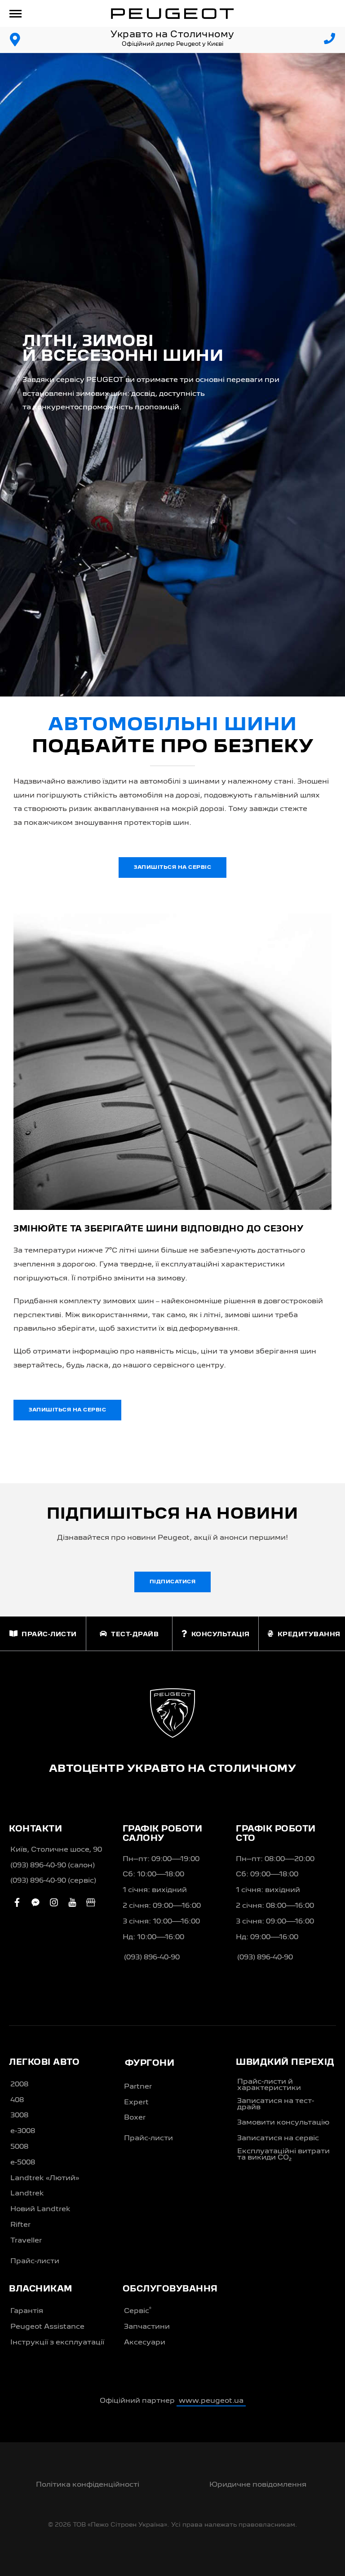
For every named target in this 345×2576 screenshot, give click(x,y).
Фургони (150, 2063)
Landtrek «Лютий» (45, 2178)
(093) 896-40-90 (152, 1958)
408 (17, 2100)
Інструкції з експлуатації (57, 2343)
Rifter (20, 2225)
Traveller (26, 2241)
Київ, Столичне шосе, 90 (56, 1850)
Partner (138, 2087)
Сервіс (138, 2311)
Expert (136, 2103)
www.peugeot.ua (211, 2401)
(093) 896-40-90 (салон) (53, 1866)
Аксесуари (145, 2343)
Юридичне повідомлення (258, 2485)
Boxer (135, 2118)
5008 (19, 2147)
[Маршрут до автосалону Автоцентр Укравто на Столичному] (15, 40)
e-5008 (23, 2163)
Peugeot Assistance (47, 2327)
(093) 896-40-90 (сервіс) (53, 1881)
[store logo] (172, 13)
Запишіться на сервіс (172, 867)
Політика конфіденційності (88, 2485)
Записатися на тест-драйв (276, 2104)
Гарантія (27, 2311)
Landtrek (27, 2194)
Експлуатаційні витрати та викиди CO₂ (283, 2155)
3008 (19, 2116)
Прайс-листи (35, 2261)
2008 (19, 2085)
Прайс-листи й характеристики (269, 2085)
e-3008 (23, 2131)
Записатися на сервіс (278, 2138)
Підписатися (173, 1582)
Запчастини (147, 2327)
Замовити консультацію (283, 2123)
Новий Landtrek (40, 2209)
